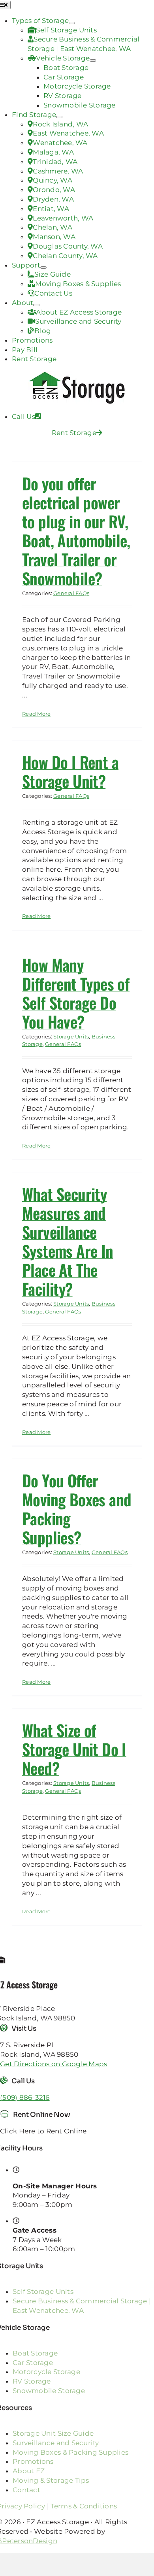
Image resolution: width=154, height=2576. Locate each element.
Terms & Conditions (84, 2506)
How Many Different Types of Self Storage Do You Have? (76, 993)
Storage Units (71, 1036)
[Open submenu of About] (36, 305)
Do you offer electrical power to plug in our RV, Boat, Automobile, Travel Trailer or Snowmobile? (76, 531)
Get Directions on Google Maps (54, 2064)
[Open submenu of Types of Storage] (72, 23)
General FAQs (71, 593)
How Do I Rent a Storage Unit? (70, 771)
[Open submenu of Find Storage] (59, 117)
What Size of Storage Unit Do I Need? (74, 1749)
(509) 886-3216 (25, 2097)
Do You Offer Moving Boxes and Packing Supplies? (77, 1509)
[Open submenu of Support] (43, 268)
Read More (36, 714)
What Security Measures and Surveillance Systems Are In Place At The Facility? (68, 1241)
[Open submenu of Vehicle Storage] (93, 60)
